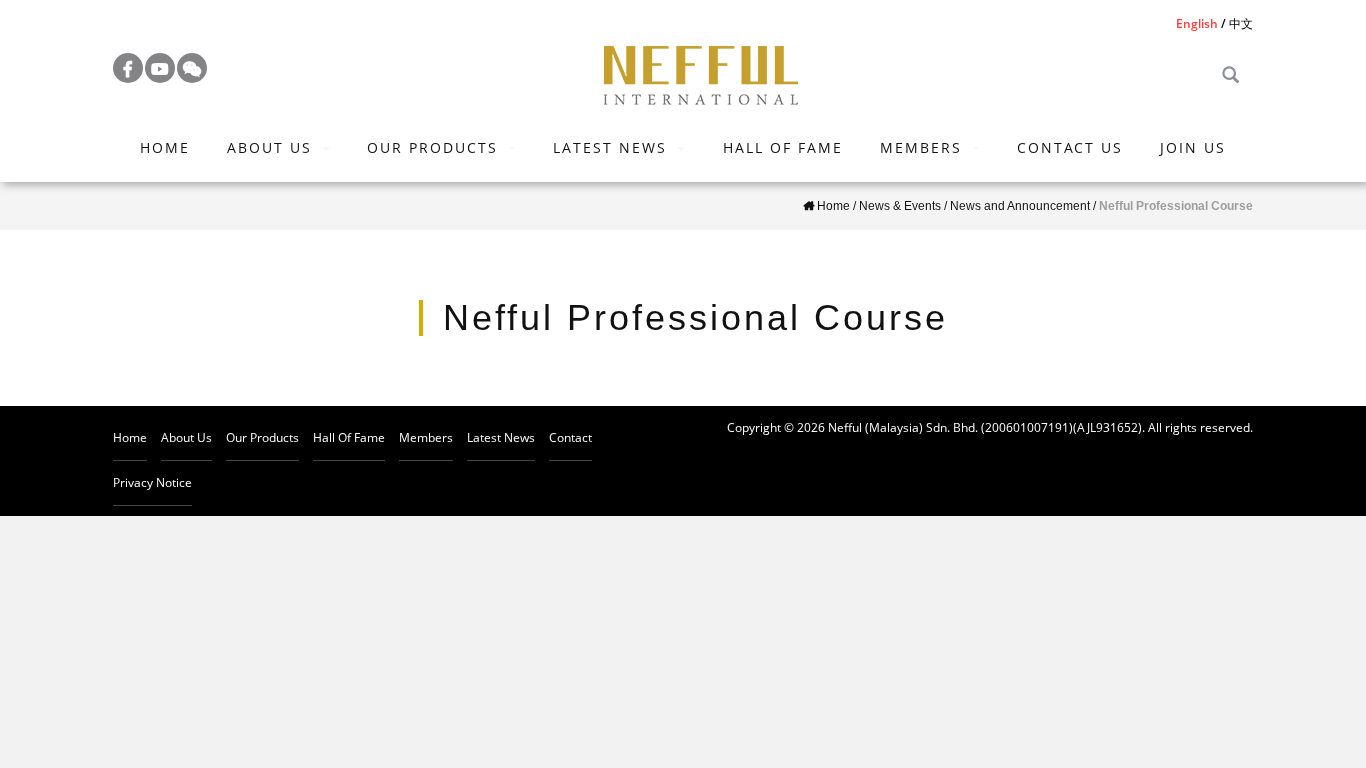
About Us (269, 147)
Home (165, 147)
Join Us (1193, 147)
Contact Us (1070, 147)
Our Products (432, 147)
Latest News (610, 147)
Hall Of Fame (783, 147)
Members (921, 147)
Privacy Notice (152, 482)
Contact (570, 437)
